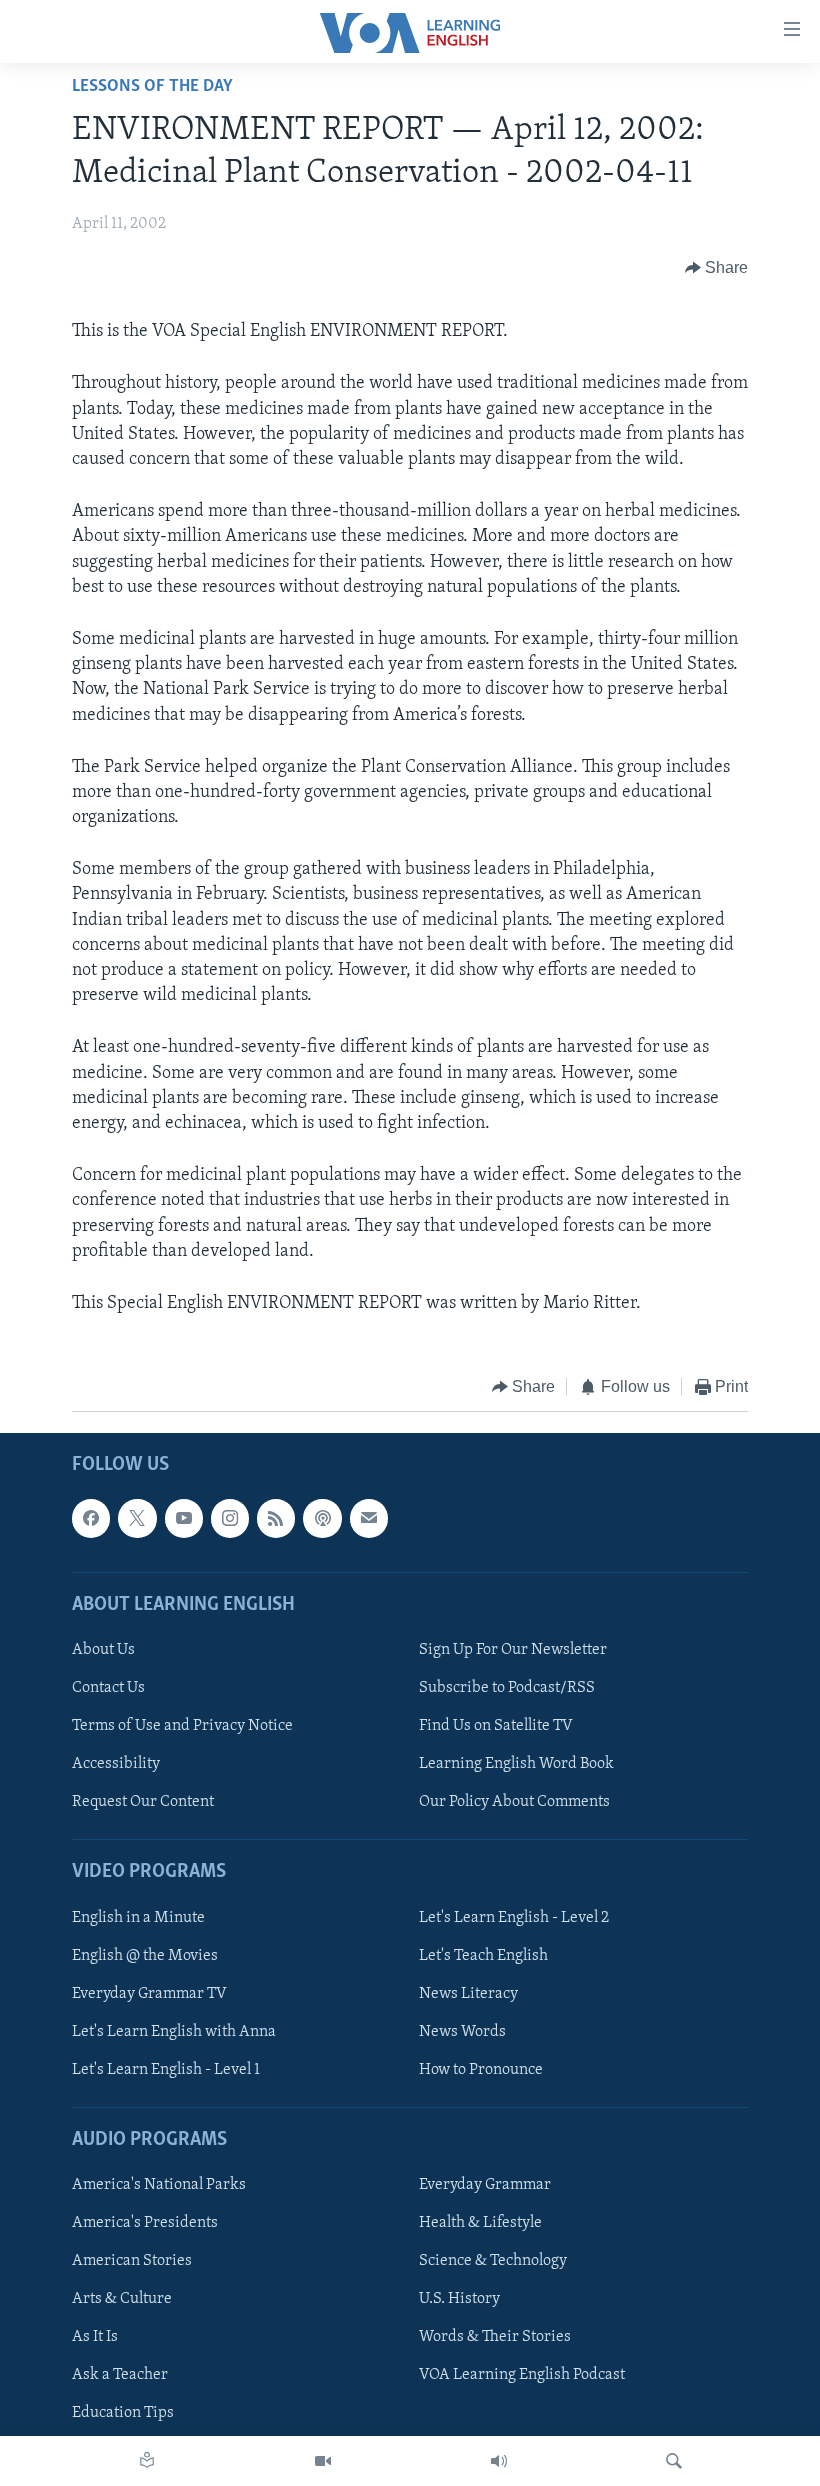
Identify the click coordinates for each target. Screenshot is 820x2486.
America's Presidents (145, 2223)
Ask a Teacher (120, 2375)
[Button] (717, 268)
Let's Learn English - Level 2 (514, 1917)
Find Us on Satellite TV (496, 1726)
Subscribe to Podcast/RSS (507, 1688)
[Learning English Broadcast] (499, 2461)
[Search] (674, 2461)
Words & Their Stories (495, 2337)
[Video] (323, 2461)
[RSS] (276, 1518)
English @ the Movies (145, 1955)
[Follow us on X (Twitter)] (137, 1518)
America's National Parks (159, 2185)
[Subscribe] (369, 1518)
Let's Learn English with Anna (174, 2031)
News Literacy (468, 1993)
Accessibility (116, 1764)
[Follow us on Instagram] (230, 1518)
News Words (462, 2031)
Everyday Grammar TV (149, 1993)
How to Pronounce (481, 2069)
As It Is (95, 2337)
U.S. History (459, 2299)
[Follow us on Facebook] (91, 1518)
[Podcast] (322, 1518)
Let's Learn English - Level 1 (166, 2069)
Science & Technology (493, 2261)
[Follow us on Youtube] (184, 1518)
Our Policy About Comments (514, 1802)
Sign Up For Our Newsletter (513, 1650)
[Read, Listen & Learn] (147, 2461)
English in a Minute (138, 1917)
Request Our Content (143, 1802)
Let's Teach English (483, 1955)
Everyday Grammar (485, 2185)
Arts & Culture (122, 2299)
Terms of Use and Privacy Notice (182, 1726)
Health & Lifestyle (480, 2223)
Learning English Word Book (516, 1764)
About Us (103, 1650)
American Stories (132, 2261)
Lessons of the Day (152, 87)
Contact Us (108, 1688)
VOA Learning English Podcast (522, 2375)
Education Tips (123, 2413)
